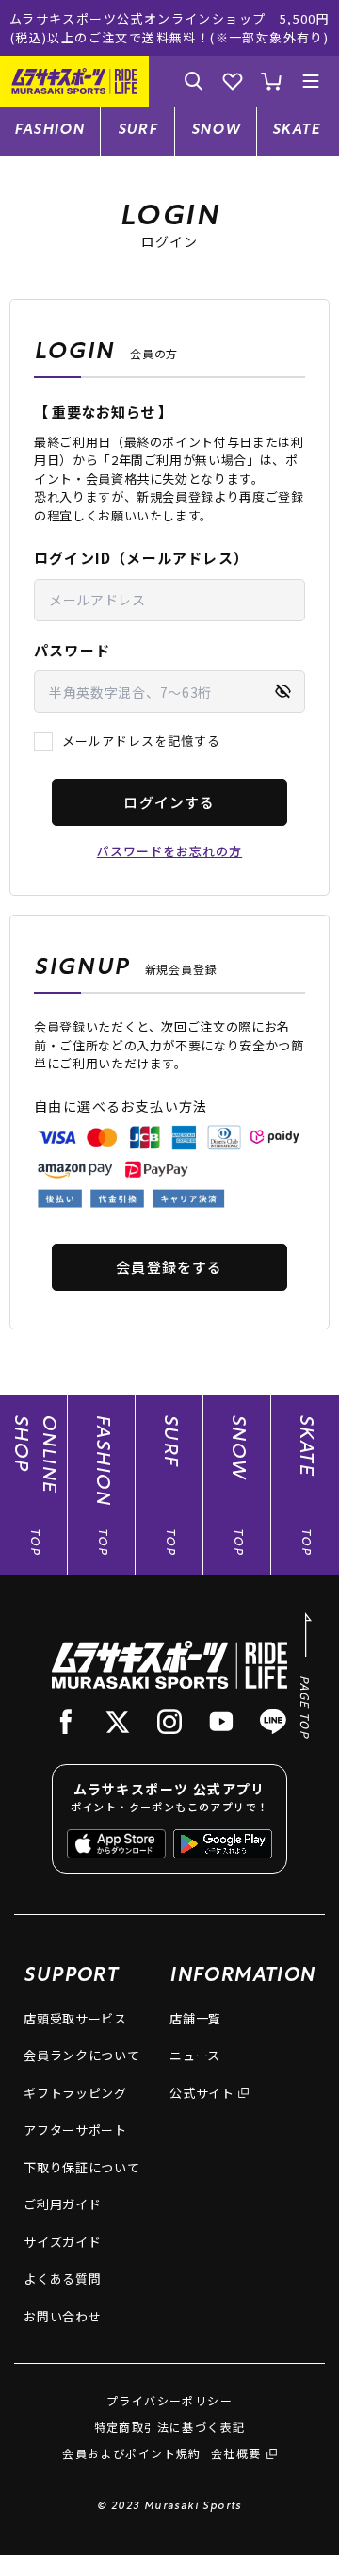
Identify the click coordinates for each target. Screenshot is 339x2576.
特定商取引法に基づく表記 (170, 2427)
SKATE (297, 131)
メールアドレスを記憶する (141, 741)
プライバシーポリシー (169, 2400)
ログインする (169, 802)
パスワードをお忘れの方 (169, 851)
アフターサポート (75, 2130)
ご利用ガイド (62, 2204)
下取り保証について (81, 2167)
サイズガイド (62, 2242)
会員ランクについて (81, 2055)
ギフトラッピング (75, 2093)
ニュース (195, 2055)
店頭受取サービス (75, 2018)
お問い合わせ (62, 2316)
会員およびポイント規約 (131, 2453)
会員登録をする (169, 1267)
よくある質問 (62, 2279)
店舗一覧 (195, 2018)
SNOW (216, 131)
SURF (138, 131)
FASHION (49, 131)
